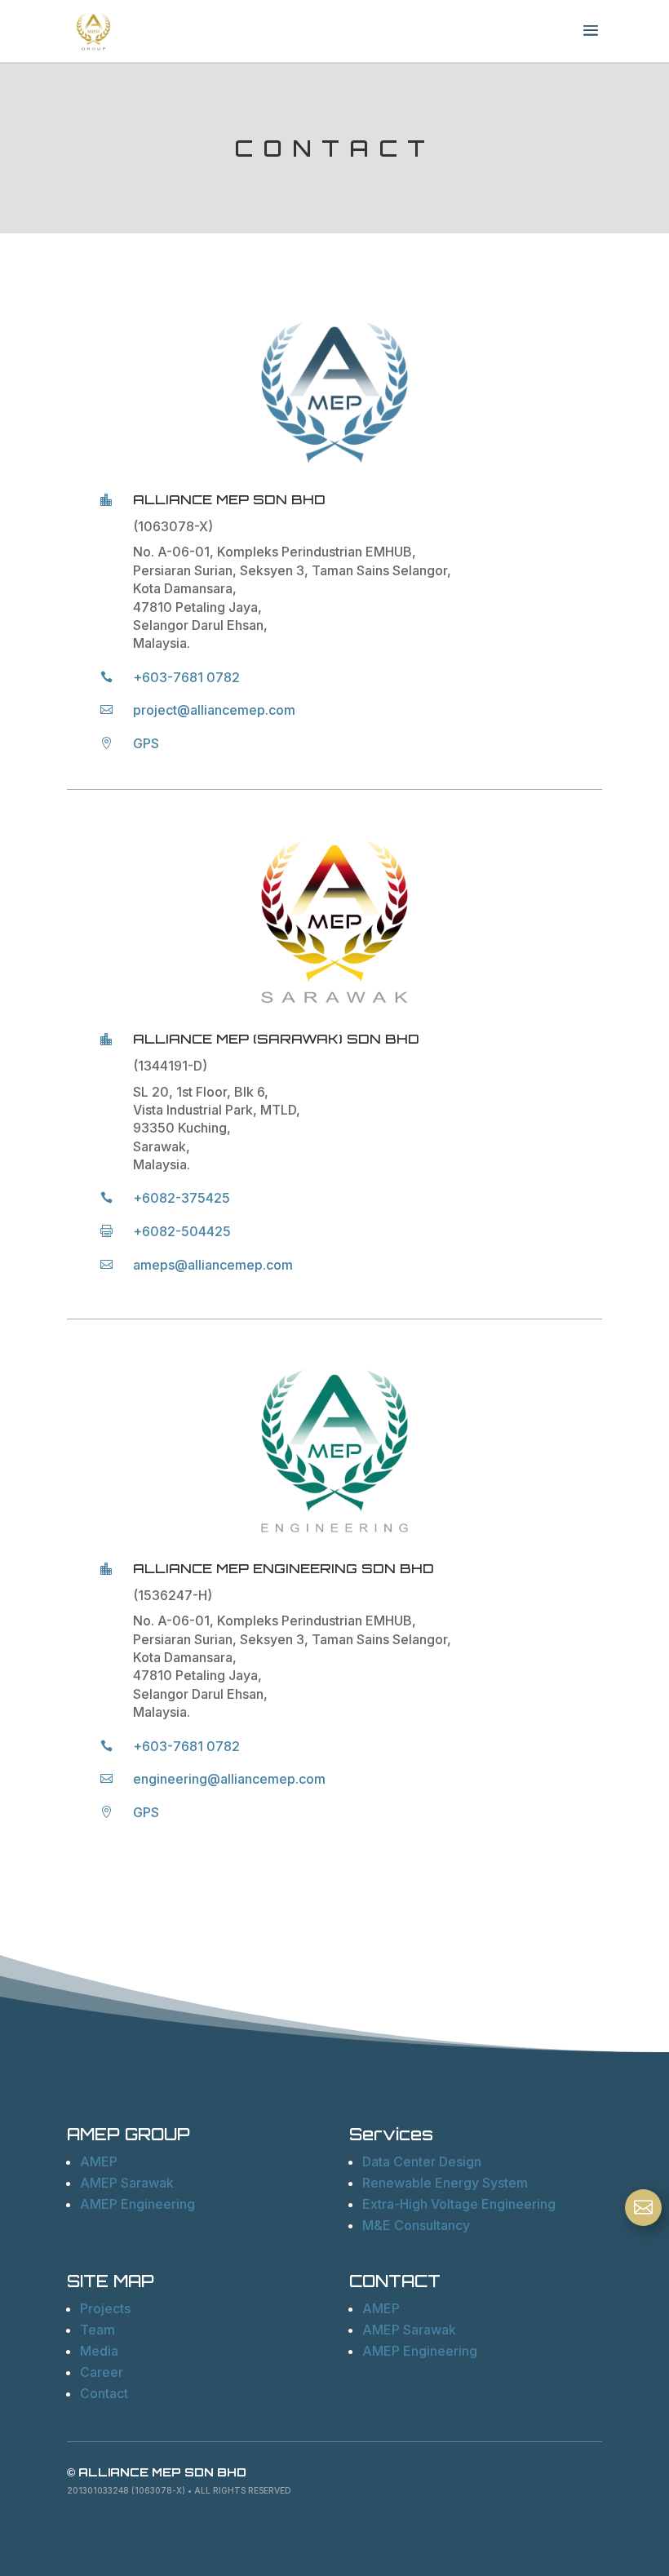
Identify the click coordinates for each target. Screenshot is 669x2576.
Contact (104, 2393)
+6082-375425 (182, 1198)
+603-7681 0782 (186, 677)
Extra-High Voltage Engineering (459, 2204)
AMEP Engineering (137, 2204)
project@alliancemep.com (214, 710)
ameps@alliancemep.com (213, 1265)
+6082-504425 (182, 1231)
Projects (105, 2308)
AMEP (99, 2161)
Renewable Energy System (445, 2183)
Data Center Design (422, 2161)
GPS (146, 743)
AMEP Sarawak (127, 2183)
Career (102, 2372)
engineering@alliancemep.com (229, 1779)
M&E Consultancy (416, 2225)
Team (97, 2330)
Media (99, 2351)
